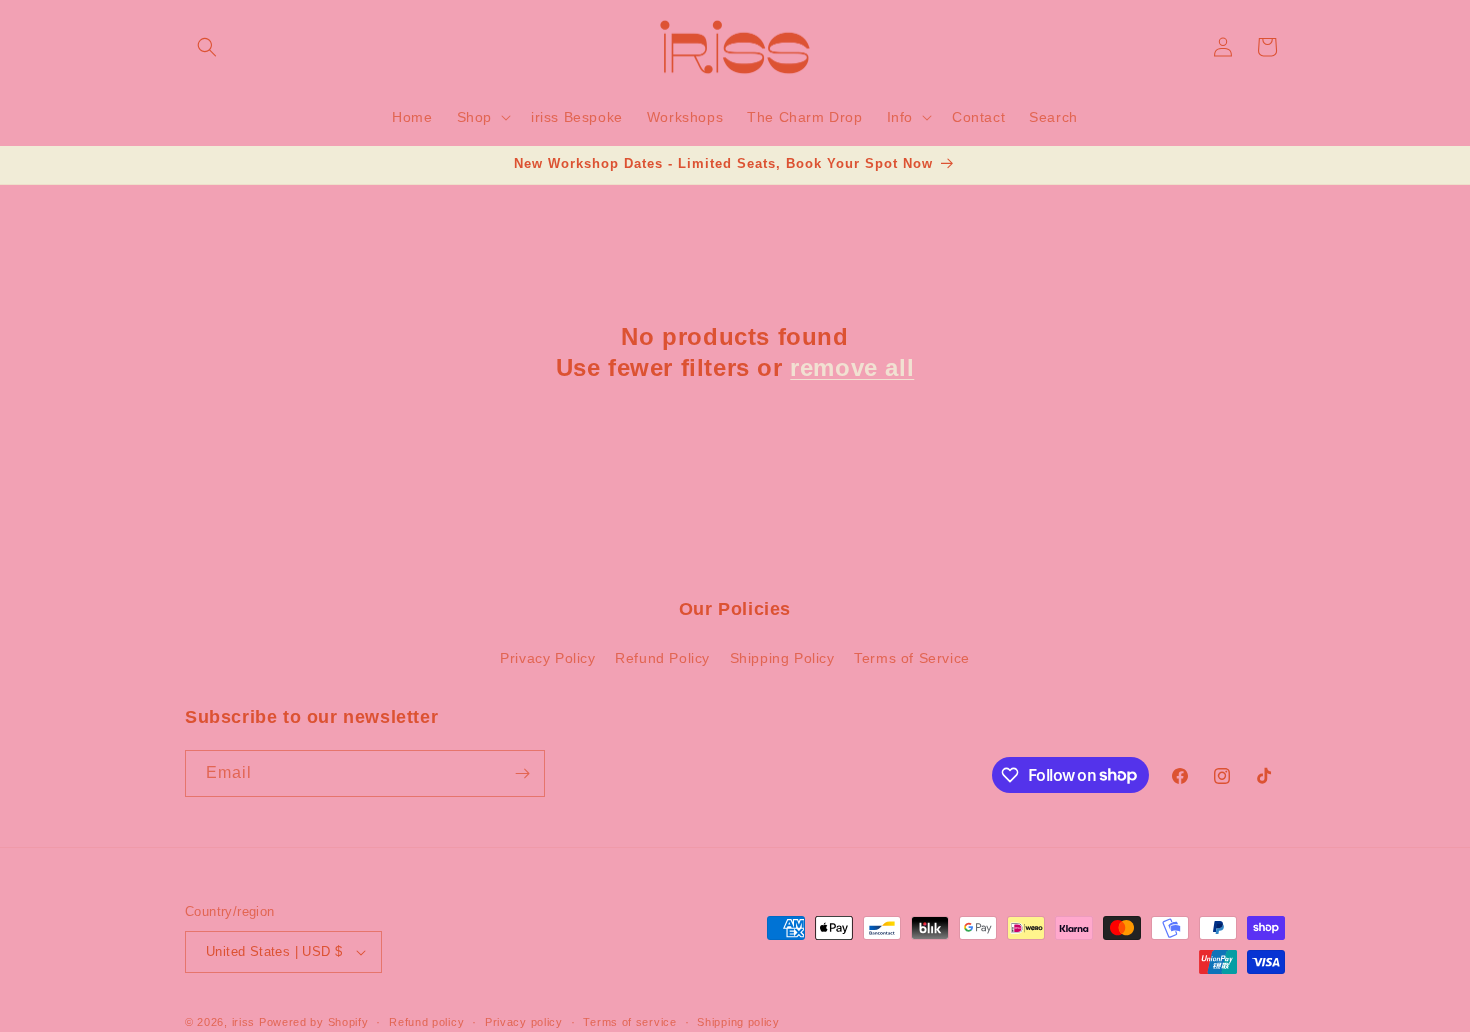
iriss (244, 1022)
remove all (852, 367)
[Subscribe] (522, 773)
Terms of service (629, 1022)
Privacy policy (524, 1022)
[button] (207, 47)
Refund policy (426, 1022)
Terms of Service (912, 658)
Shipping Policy (782, 658)
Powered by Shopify (314, 1022)
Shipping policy (738, 1022)
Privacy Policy (547, 658)
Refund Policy (662, 658)
